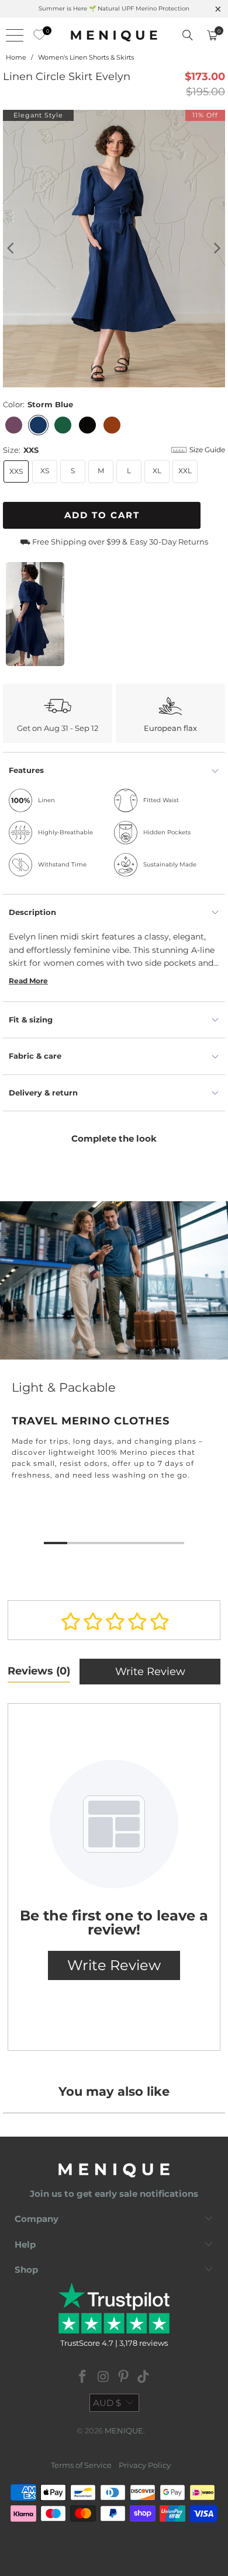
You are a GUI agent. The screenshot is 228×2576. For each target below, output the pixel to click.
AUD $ (107, 2403)
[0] (36, 35)
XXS (16, 471)
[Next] (216, 249)
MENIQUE (124, 2431)
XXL (185, 471)
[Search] (188, 35)
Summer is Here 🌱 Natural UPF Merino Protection (114, 8)
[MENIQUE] (114, 35)
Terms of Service (81, 2465)
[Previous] (12, 249)
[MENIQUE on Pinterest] (124, 2378)
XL (157, 471)
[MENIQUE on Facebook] (83, 2378)
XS (45, 471)
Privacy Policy (145, 2465)
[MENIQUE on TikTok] (144, 2378)
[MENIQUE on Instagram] (103, 2378)
